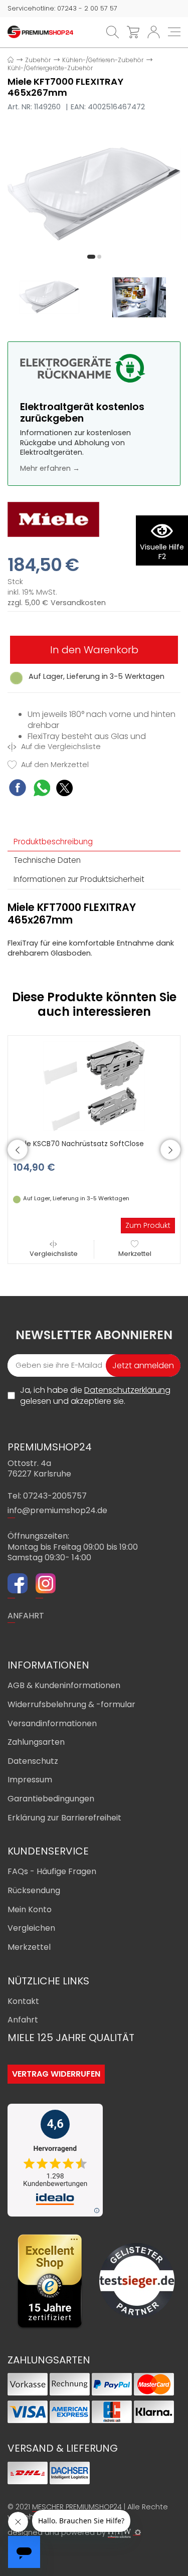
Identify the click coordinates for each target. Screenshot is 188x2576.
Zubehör (38, 60)
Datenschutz (33, 1761)
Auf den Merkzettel (54, 765)
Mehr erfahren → (50, 468)
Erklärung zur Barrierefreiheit (64, 1818)
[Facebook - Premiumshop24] (18, 1585)
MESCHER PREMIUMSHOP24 (77, 2507)
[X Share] (64, 789)
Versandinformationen (52, 1723)
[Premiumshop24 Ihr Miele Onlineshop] (40, 32)
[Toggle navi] (174, 32)
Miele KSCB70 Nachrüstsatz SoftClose (78, 1144)
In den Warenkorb (94, 650)
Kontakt (23, 2001)
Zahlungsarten (36, 1742)
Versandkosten (78, 603)
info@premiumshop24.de (57, 1510)
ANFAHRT (26, 1616)
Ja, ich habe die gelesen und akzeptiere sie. (95, 1396)
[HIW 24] (119, 2533)
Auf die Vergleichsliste (60, 747)
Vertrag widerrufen (56, 2074)
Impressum (30, 1780)
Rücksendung (34, 1890)
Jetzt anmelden (143, 1365)
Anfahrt (23, 2020)
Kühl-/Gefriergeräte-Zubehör (50, 68)
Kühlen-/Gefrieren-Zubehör (103, 60)
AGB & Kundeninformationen (64, 1685)
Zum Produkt (148, 1225)
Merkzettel (135, 1254)
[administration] (138, 2532)
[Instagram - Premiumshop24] (46, 1585)
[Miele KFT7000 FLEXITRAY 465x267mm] (94, 193)
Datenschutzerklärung (127, 1390)
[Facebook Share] (18, 789)
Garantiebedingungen (51, 1799)
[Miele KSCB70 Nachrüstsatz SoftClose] (94, 1085)
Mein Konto (30, 1909)
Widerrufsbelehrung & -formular (71, 1704)
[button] (91, 257)
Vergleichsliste (54, 1254)
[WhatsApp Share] (42, 789)
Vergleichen (31, 1928)
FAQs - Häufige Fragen (52, 1871)
